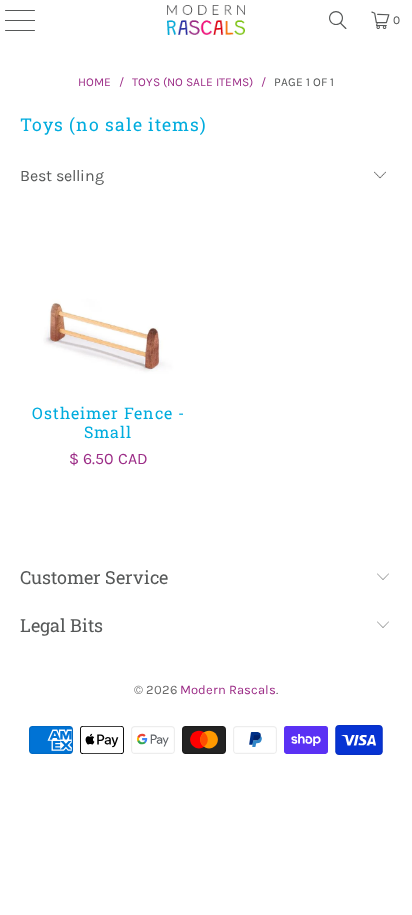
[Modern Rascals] (206, 20)
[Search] (338, 20)
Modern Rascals (228, 689)
